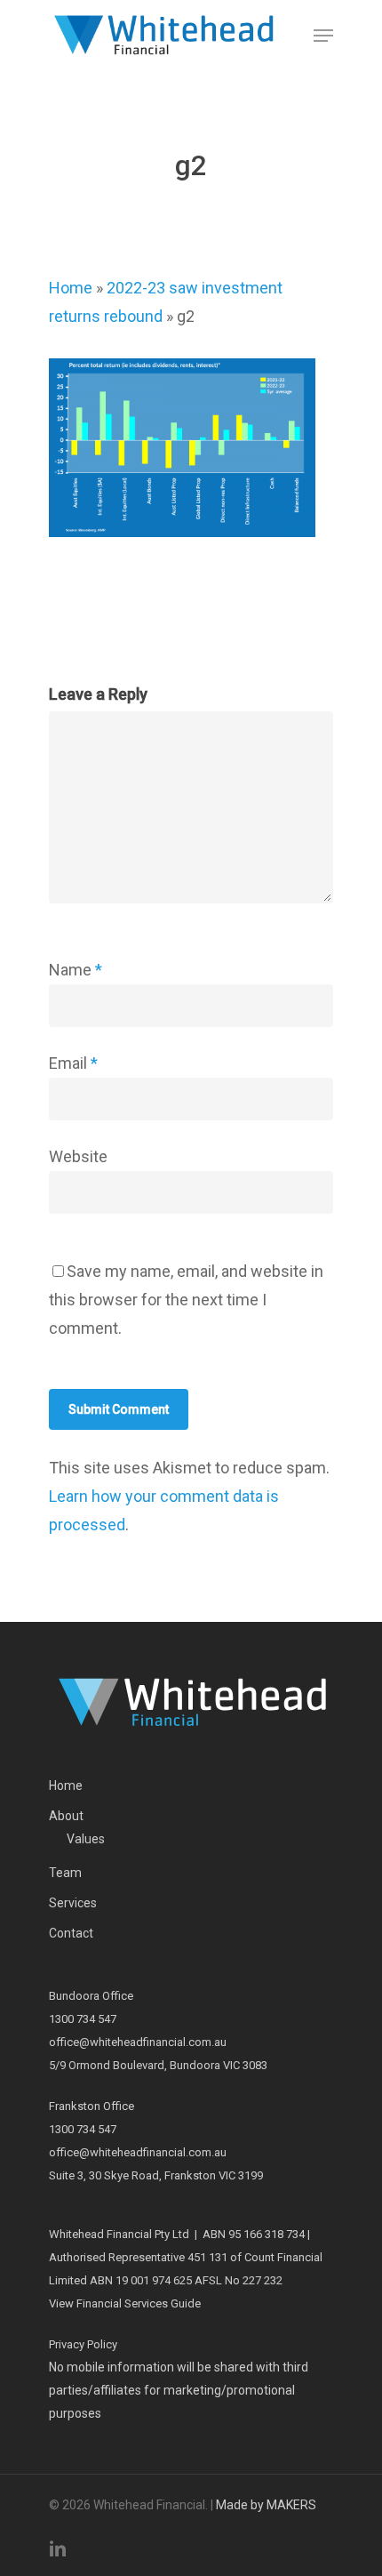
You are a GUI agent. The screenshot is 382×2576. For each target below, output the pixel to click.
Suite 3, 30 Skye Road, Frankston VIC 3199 (156, 2175)
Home (71, 288)
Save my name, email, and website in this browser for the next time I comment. (186, 1300)
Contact (71, 1933)
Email (73, 1063)
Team (65, 1873)
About (66, 1816)
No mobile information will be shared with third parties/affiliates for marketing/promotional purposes (179, 2390)
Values (86, 1839)
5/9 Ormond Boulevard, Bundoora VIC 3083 (158, 2065)
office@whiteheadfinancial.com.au (138, 2042)
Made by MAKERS (266, 2505)
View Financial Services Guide (125, 2303)
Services (73, 1903)
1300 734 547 (83, 2019)
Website (78, 1156)
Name (76, 970)
